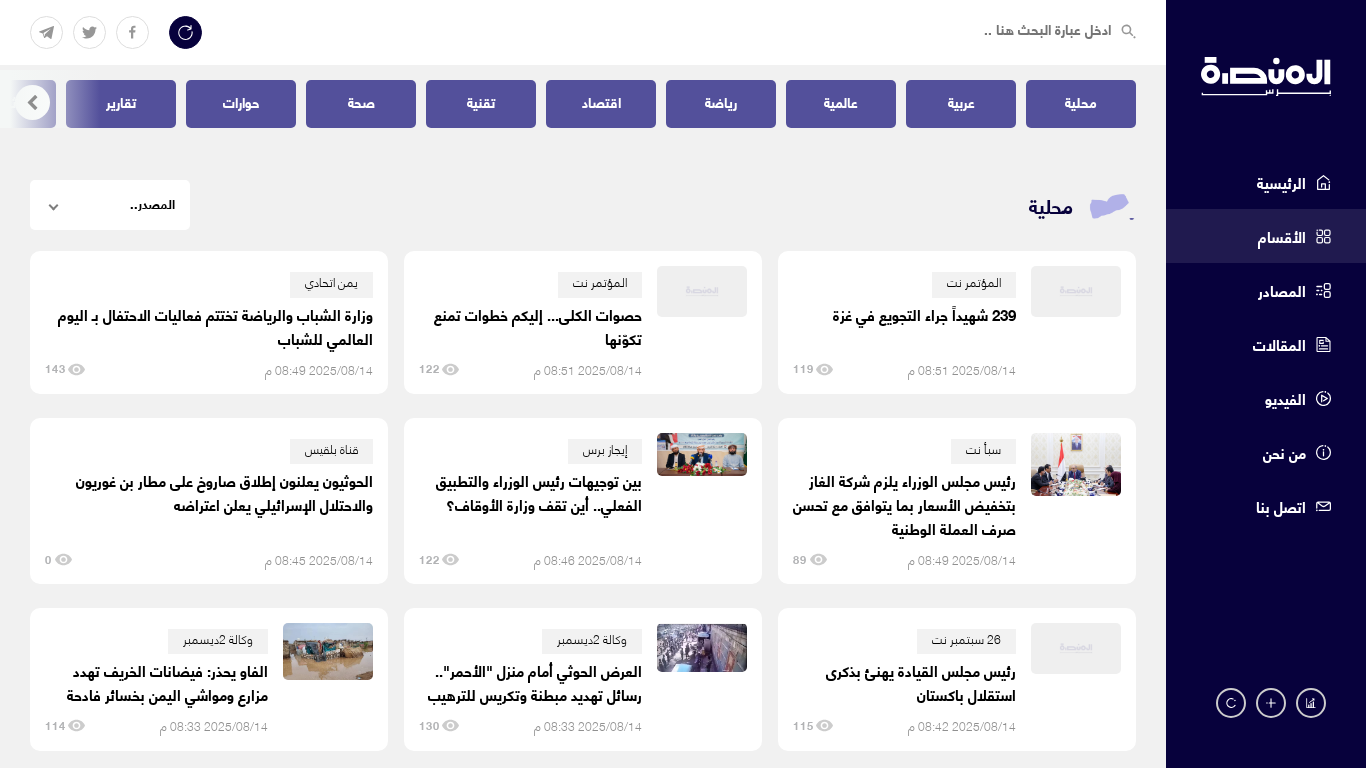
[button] (32, 102)
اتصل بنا (1281, 506)
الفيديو (1285, 398)
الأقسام (1282, 236)
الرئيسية (1281, 182)
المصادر (1282, 290)
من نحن (1284, 452)
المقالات (1279, 344)
